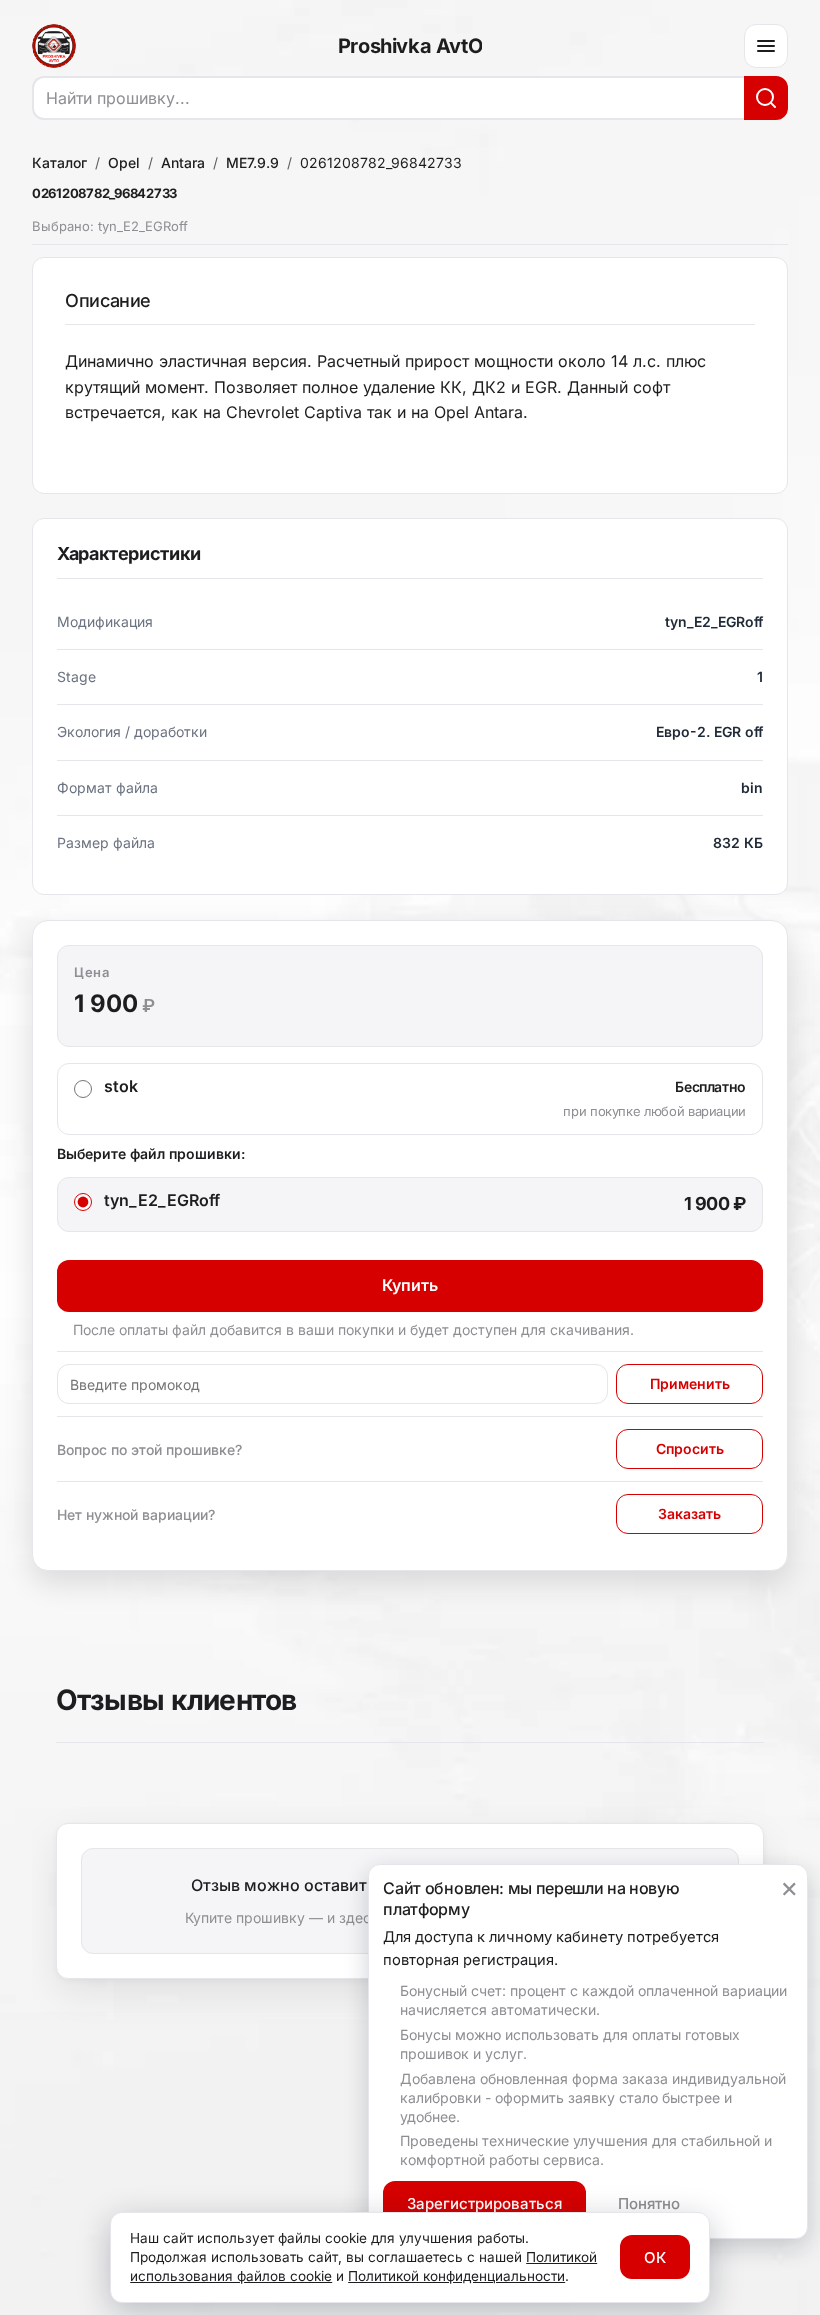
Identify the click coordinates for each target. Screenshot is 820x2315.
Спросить (690, 1448)
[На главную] (54, 46)
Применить (690, 1383)
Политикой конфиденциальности (456, 2276)
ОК (655, 2257)
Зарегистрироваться (484, 2203)
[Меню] (766, 46)
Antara (183, 162)
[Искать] (766, 98)
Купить (410, 1285)
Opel (124, 162)
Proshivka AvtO (410, 46)
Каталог (59, 162)
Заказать (689, 1513)
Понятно (649, 2203)
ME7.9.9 (252, 162)
